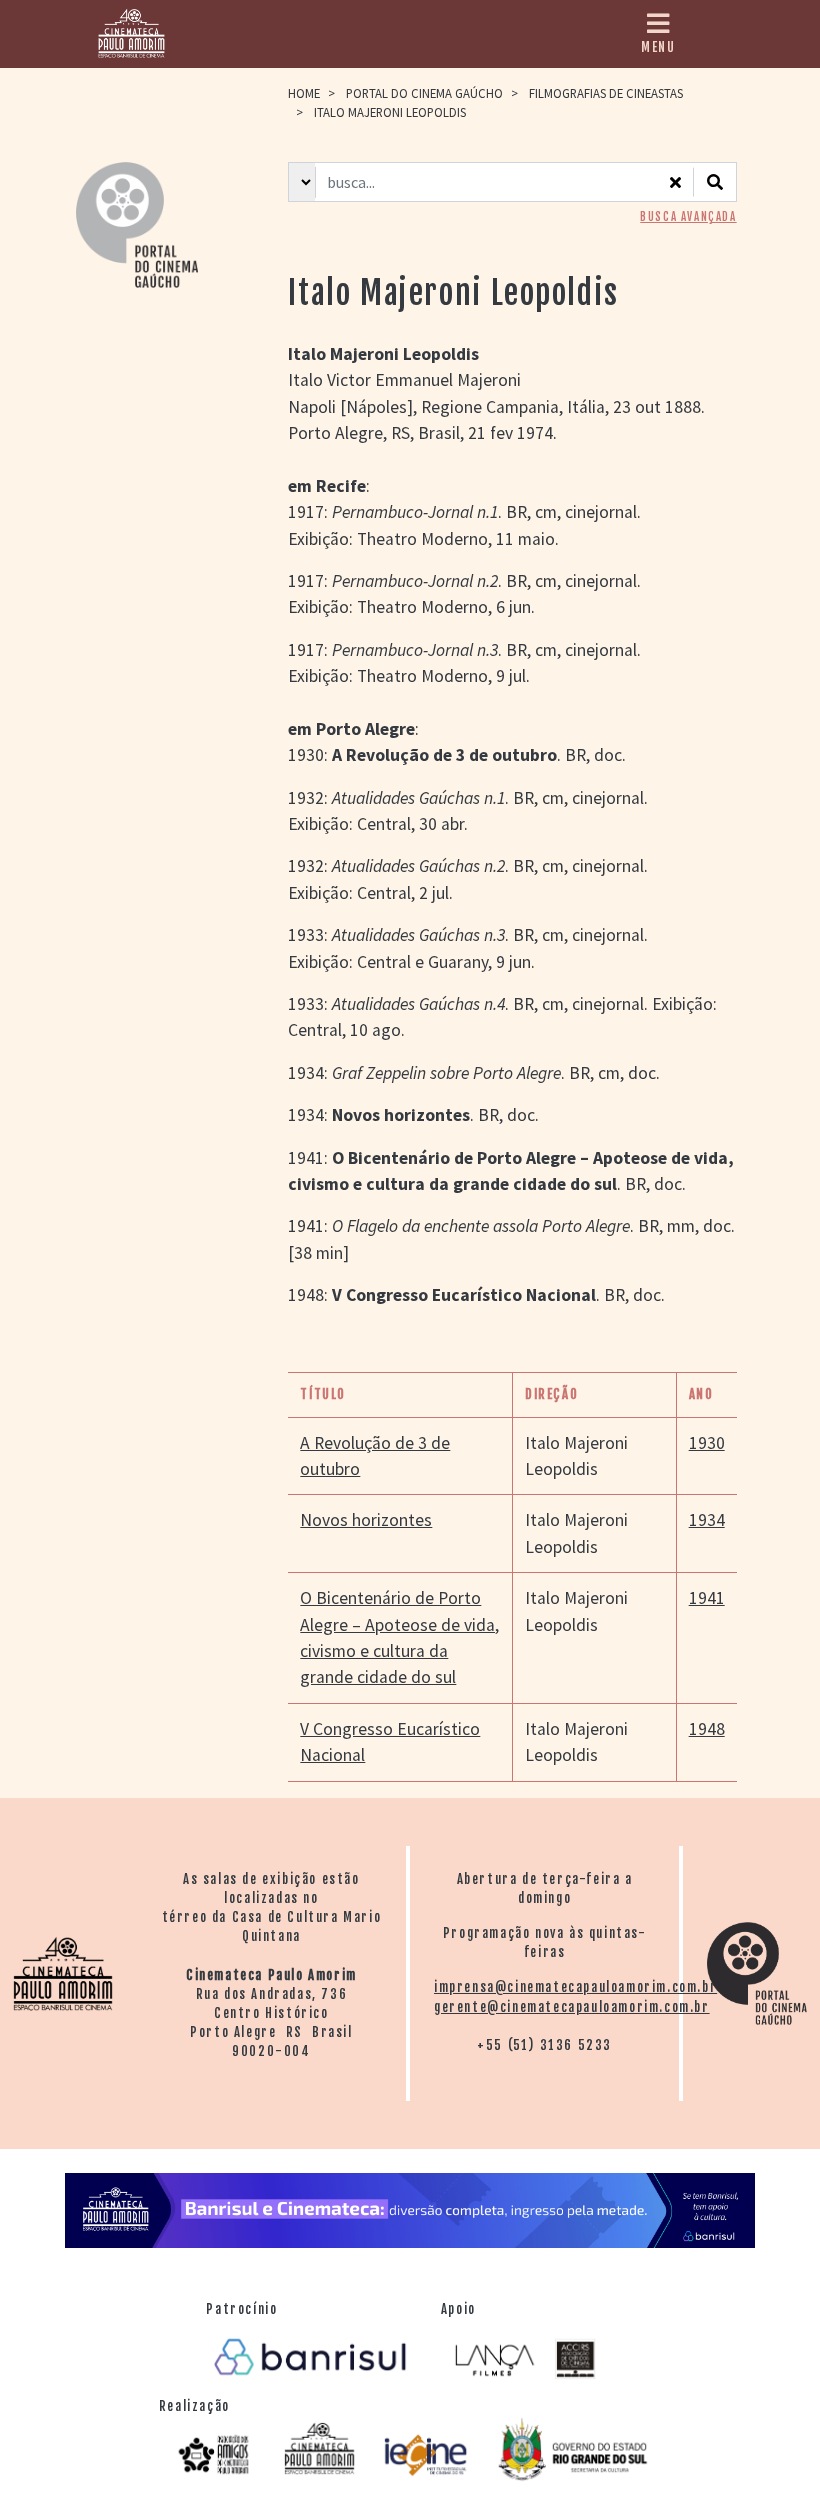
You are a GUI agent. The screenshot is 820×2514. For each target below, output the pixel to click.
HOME (304, 93)
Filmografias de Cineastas (606, 93)
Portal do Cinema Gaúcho (424, 93)
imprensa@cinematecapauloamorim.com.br (575, 1987)
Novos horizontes (366, 1520)
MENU (658, 47)
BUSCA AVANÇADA (688, 217)
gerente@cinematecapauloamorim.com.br (572, 2007)
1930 (707, 1443)
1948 (707, 1729)
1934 (707, 1520)
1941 (707, 1598)
